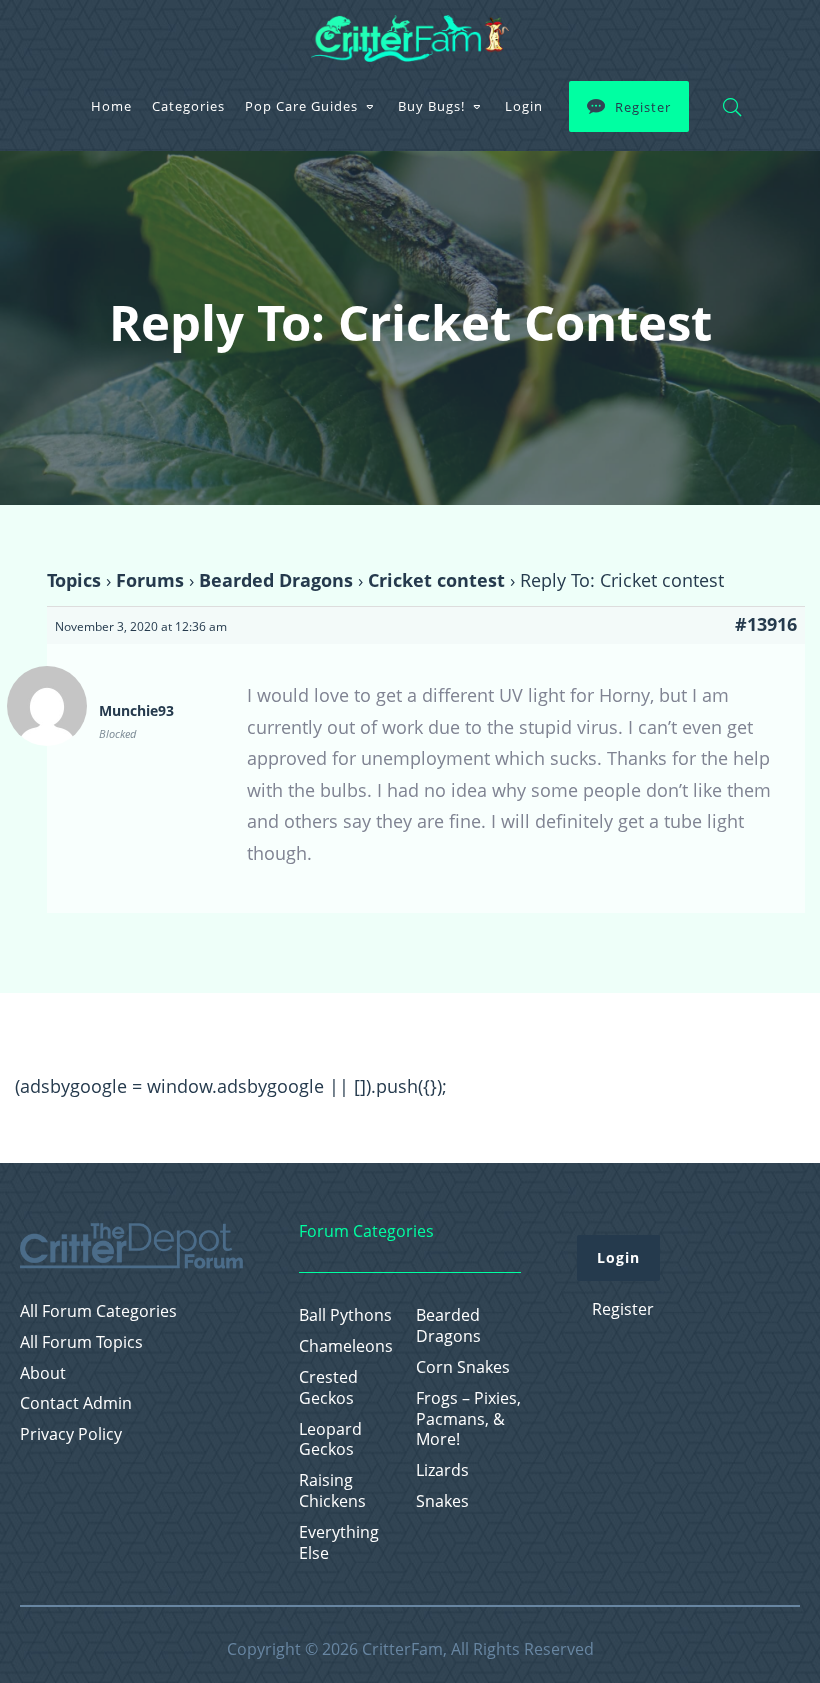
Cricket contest (436, 580)
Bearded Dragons (276, 580)
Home (111, 106)
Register (643, 107)
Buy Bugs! (431, 106)
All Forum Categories (98, 1311)
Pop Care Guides (301, 106)
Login (524, 106)
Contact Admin (76, 1403)
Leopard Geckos (330, 1440)
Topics (74, 580)
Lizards (442, 1470)
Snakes (442, 1501)
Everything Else (339, 1543)
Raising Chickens (332, 1491)
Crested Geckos (328, 1388)
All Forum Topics (81, 1342)
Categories (188, 106)
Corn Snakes (463, 1367)
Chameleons (346, 1346)
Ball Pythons (345, 1315)
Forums (150, 580)
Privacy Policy (71, 1434)
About (43, 1373)
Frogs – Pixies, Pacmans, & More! (468, 1419)
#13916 (766, 624)
